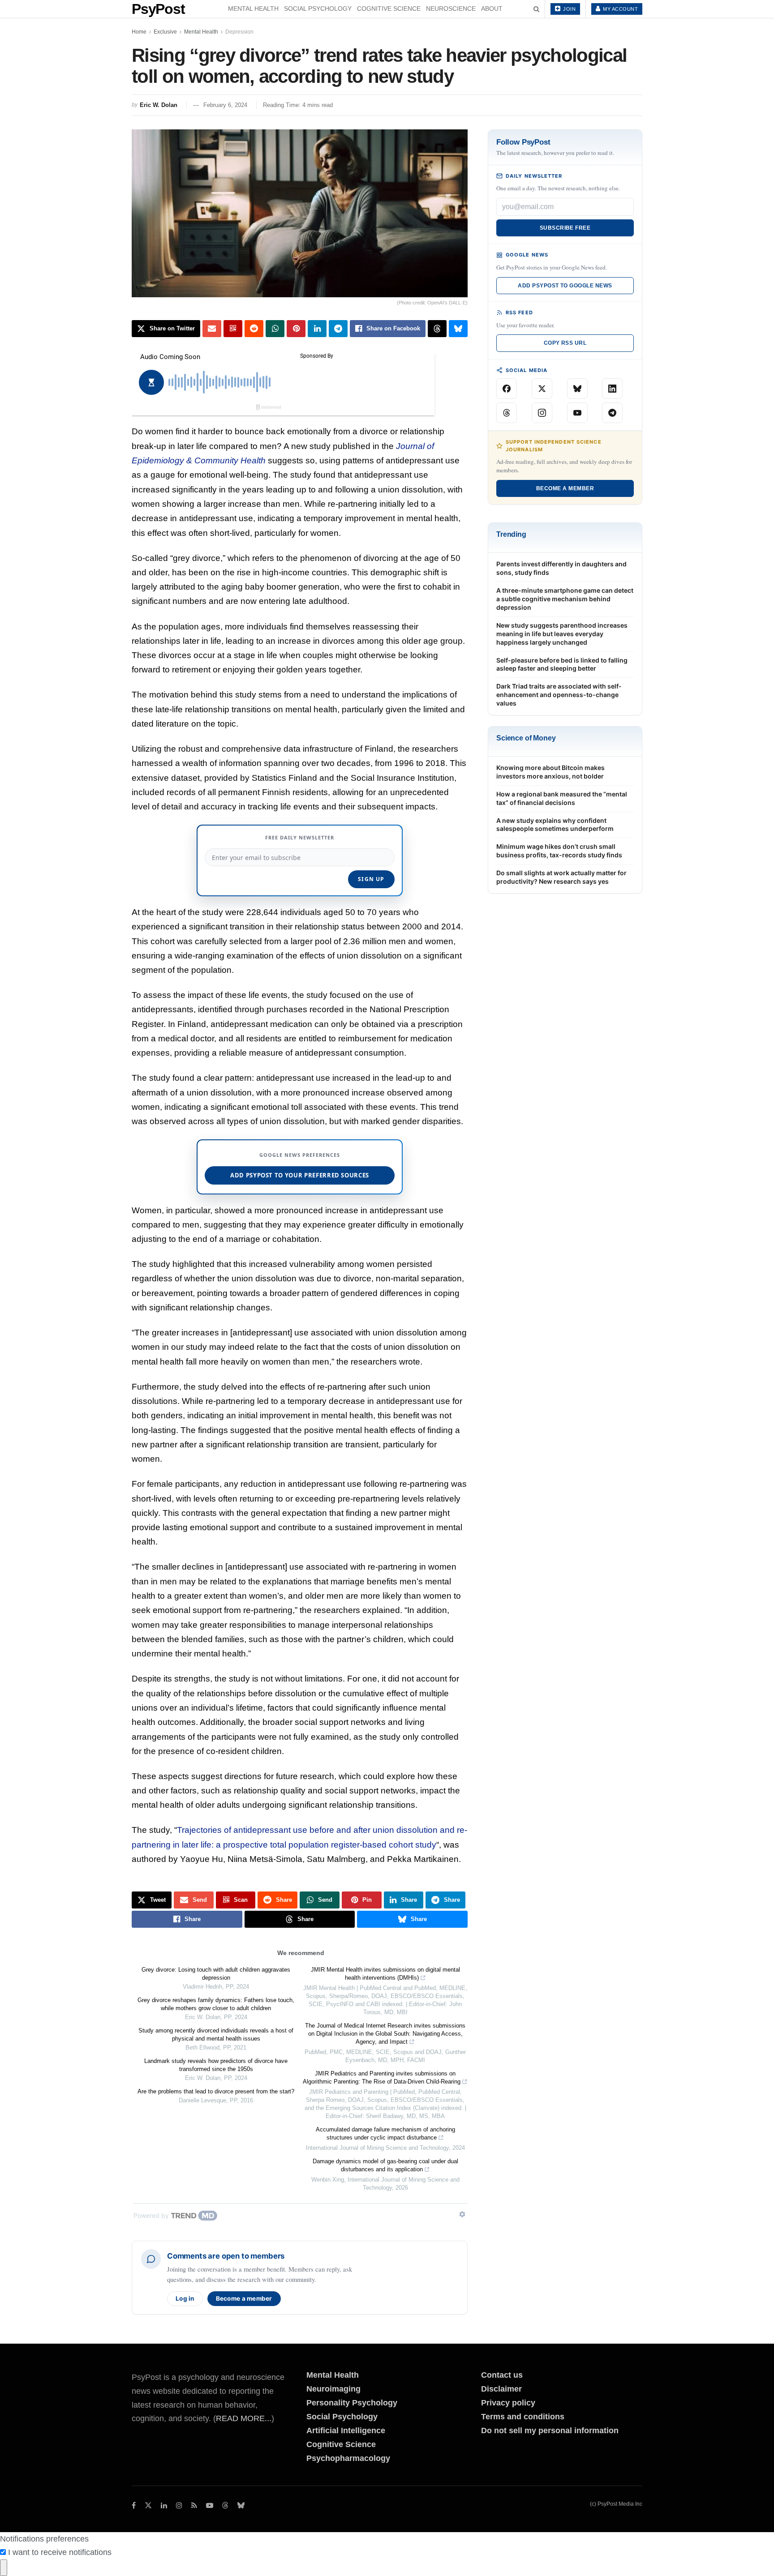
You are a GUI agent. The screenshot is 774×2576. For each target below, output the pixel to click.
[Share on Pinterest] (296, 329)
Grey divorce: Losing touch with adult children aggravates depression (216, 1974)
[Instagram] (542, 413)
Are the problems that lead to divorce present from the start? (216, 2091)
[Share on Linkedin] (317, 329)
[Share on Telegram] (338, 329)
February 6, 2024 (225, 105)
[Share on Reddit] (254, 329)
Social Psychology (318, 9)
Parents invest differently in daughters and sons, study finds (561, 568)
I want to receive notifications (60, 2552)
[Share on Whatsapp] (275, 329)
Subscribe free (565, 228)
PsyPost (158, 9)
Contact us (502, 2375)
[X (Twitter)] (542, 389)
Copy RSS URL (565, 343)
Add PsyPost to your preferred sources (300, 1175)
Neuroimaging (333, 2389)
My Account (620, 9)
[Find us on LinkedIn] (164, 2505)
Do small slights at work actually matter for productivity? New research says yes (561, 877)
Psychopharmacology (348, 2458)
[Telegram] (612, 413)
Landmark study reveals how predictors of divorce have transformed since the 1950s (216, 2065)
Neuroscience (451, 9)
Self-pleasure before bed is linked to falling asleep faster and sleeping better (562, 664)
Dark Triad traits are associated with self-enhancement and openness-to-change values (559, 695)
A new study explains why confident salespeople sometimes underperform (555, 825)
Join (569, 9)
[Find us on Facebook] (134, 2505)
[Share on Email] (212, 329)
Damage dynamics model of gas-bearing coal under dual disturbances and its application (385, 2165)
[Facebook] (507, 389)
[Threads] (507, 413)
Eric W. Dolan (159, 105)
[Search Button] (536, 9)
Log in (185, 2298)
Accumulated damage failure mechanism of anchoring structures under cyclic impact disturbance (385, 2133)
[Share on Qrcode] (233, 329)
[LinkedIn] (612, 389)
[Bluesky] (577, 389)
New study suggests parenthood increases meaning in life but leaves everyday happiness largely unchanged (562, 634)
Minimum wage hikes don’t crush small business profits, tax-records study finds (559, 851)
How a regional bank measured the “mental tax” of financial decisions (562, 798)
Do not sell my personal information (550, 2431)
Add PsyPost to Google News (565, 286)
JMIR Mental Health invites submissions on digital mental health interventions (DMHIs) (385, 1974)
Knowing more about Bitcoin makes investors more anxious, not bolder (550, 772)
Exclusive (165, 32)
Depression (239, 32)
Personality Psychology (352, 2403)
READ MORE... (244, 2418)
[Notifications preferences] (4, 2568)
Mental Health (253, 9)
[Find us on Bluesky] (241, 2506)
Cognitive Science (389, 9)
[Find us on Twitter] (148, 2505)
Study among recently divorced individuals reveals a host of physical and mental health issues (216, 2035)
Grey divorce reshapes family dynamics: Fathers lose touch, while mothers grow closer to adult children (216, 2004)
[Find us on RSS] (194, 2505)
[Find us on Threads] (225, 2506)
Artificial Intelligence (346, 2431)
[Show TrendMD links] (462, 2214)
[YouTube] (577, 413)
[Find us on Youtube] (210, 2505)
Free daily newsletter (300, 837)
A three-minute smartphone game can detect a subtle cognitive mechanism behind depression (565, 599)
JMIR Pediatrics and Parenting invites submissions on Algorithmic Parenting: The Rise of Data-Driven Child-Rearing (382, 2077)
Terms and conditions (523, 2417)
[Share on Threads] (437, 329)
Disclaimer (501, 2389)
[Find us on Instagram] (179, 2505)
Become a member (244, 2298)
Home (139, 32)
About (492, 9)
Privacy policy (508, 2403)
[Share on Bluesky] (458, 329)
